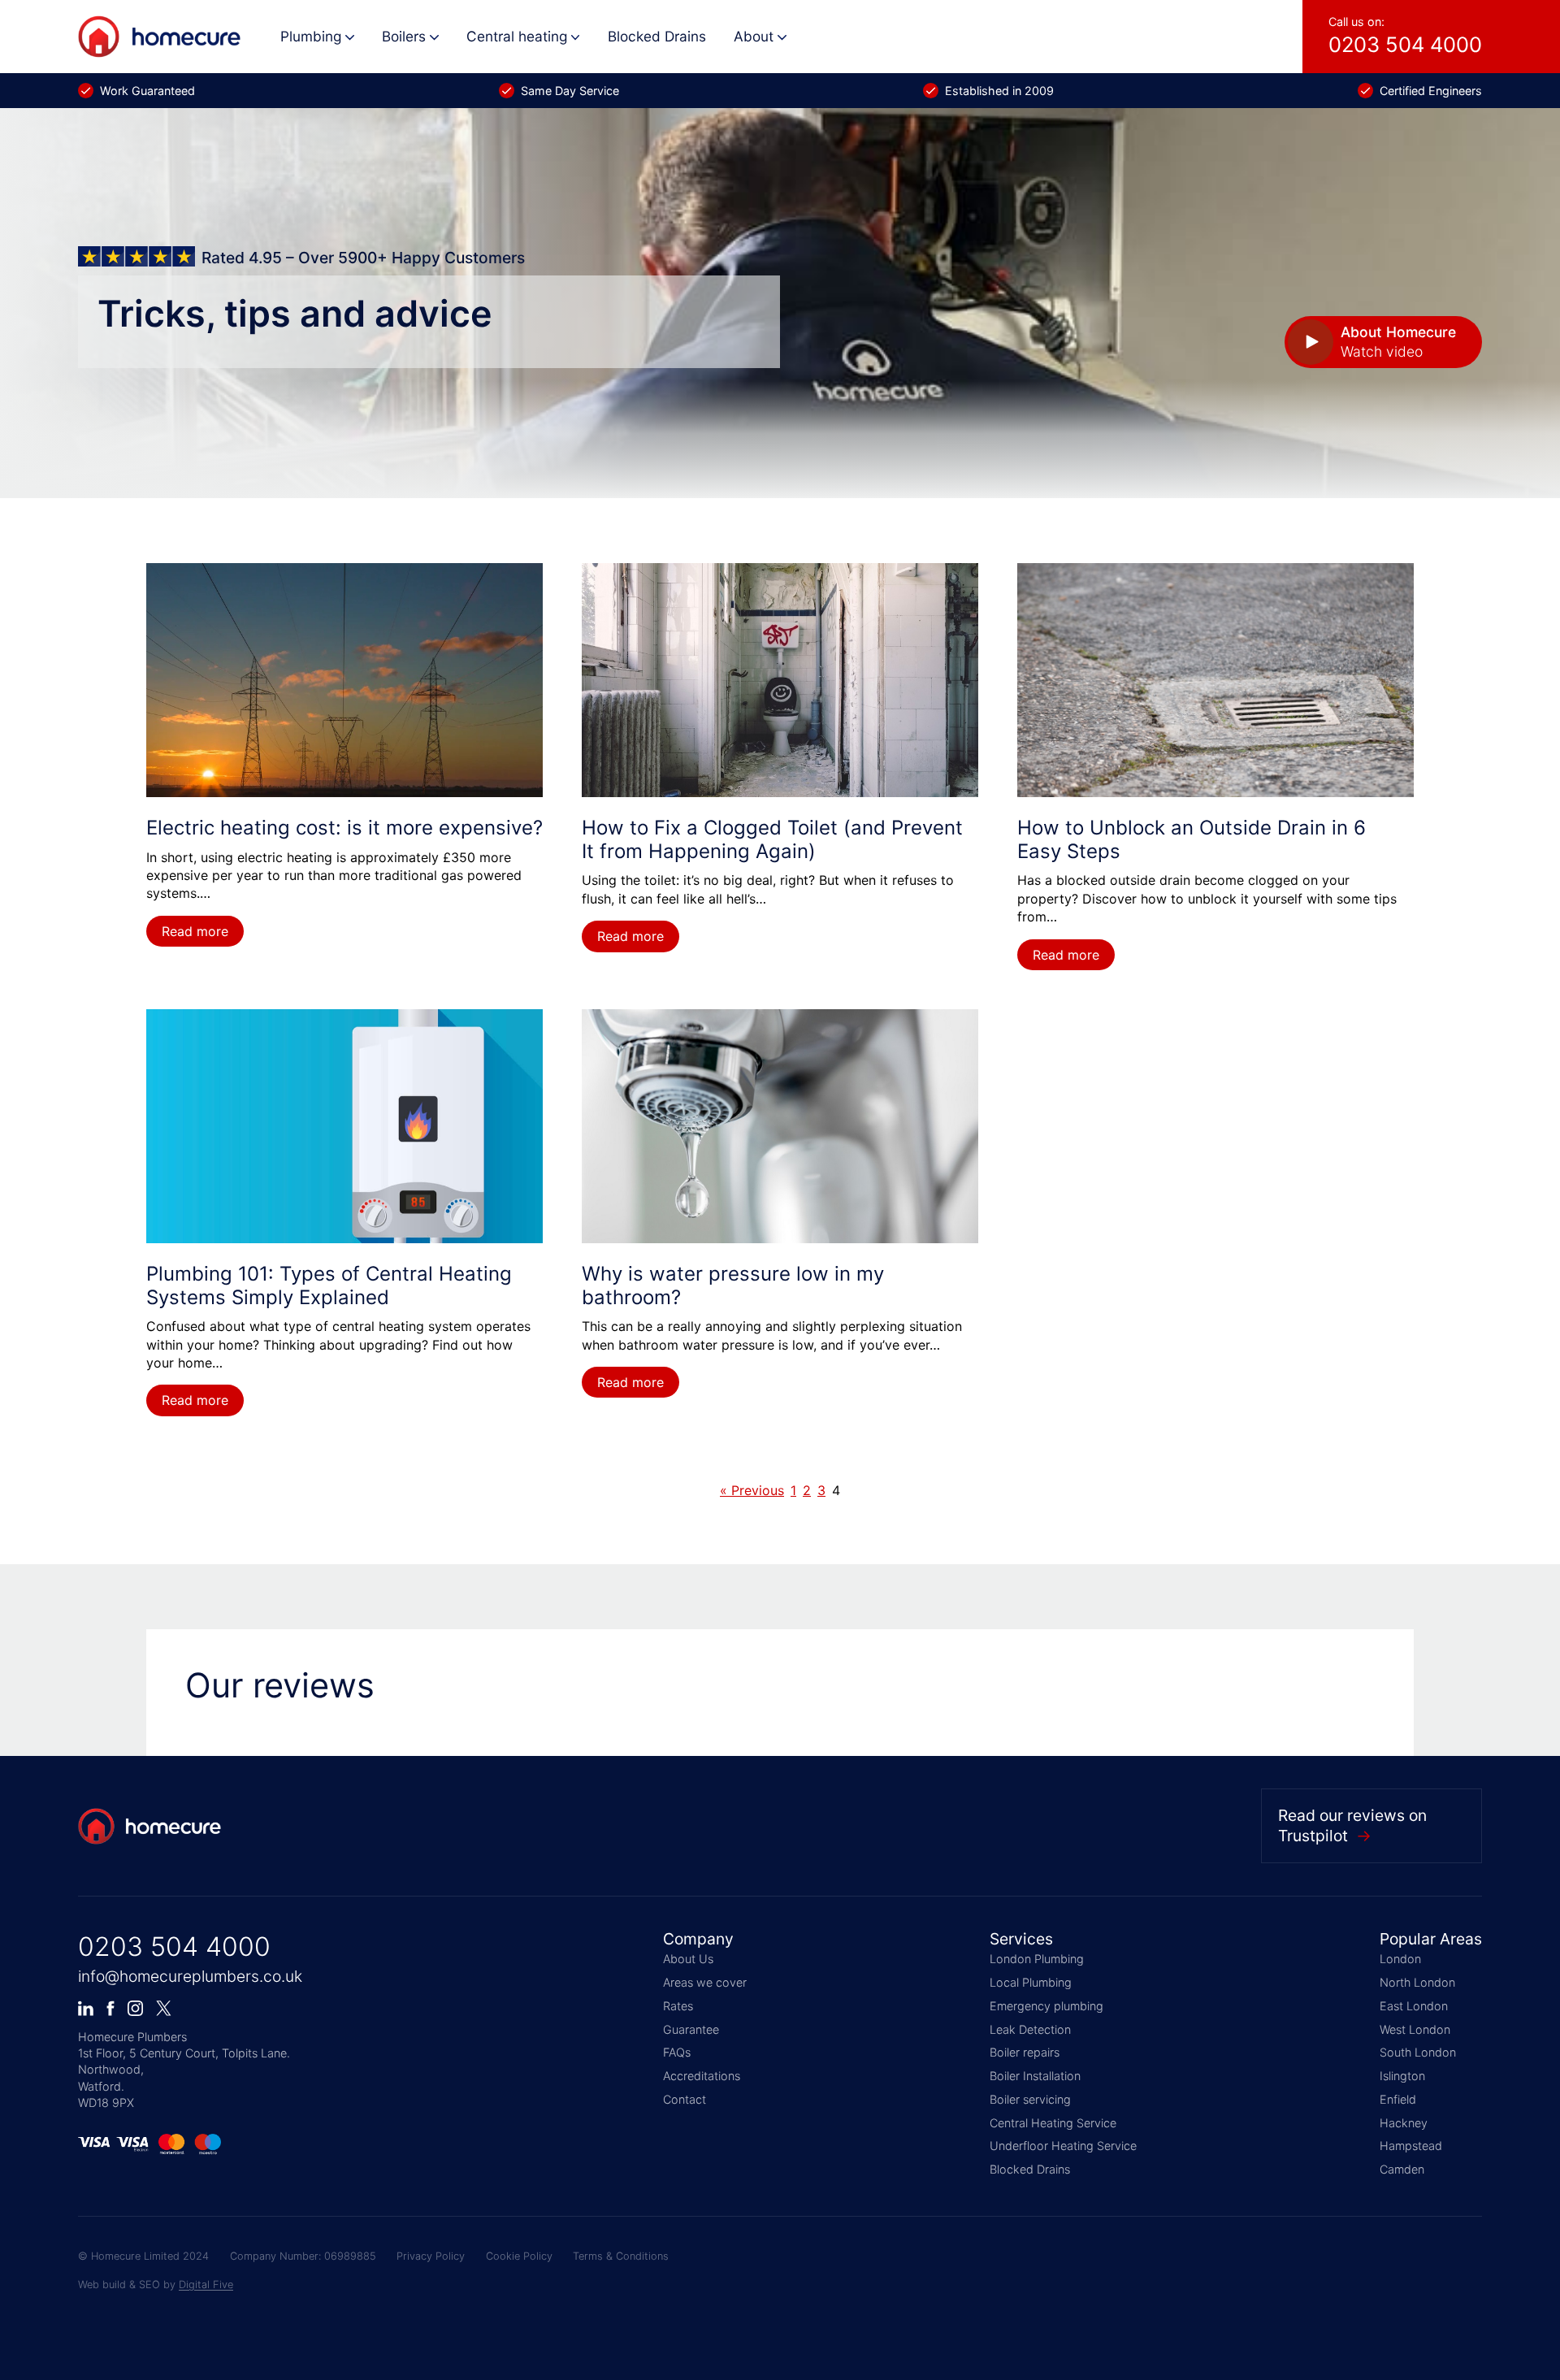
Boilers (404, 36)
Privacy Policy (431, 2256)
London (1400, 1959)
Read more (195, 931)
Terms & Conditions (621, 2256)
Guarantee (691, 2029)
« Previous (752, 1490)
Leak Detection (1030, 2029)
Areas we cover (705, 1982)
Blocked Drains (657, 36)
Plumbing (311, 36)
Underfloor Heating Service (1063, 2146)
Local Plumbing (1031, 1982)
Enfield (1398, 2099)
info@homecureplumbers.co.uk (190, 1976)
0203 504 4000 (174, 1946)
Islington (1402, 2076)
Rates (678, 2006)
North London (1417, 1982)
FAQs (677, 2052)
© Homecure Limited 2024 (143, 2256)
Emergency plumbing (1046, 2006)
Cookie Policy (519, 2256)
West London (1415, 2029)
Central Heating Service (1053, 2123)
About (754, 36)
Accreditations (702, 2076)
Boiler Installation (1035, 2076)
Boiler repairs (1025, 2052)
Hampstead (1411, 2146)
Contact (685, 2099)
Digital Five (206, 2285)
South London (1418, 2052)
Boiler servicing (1030, 2099)
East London (1414, 2006)
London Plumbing (1037, 1959)
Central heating (517, 36)
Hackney (1404, 2123)
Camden (1402, 2169)
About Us (688, 1959)
